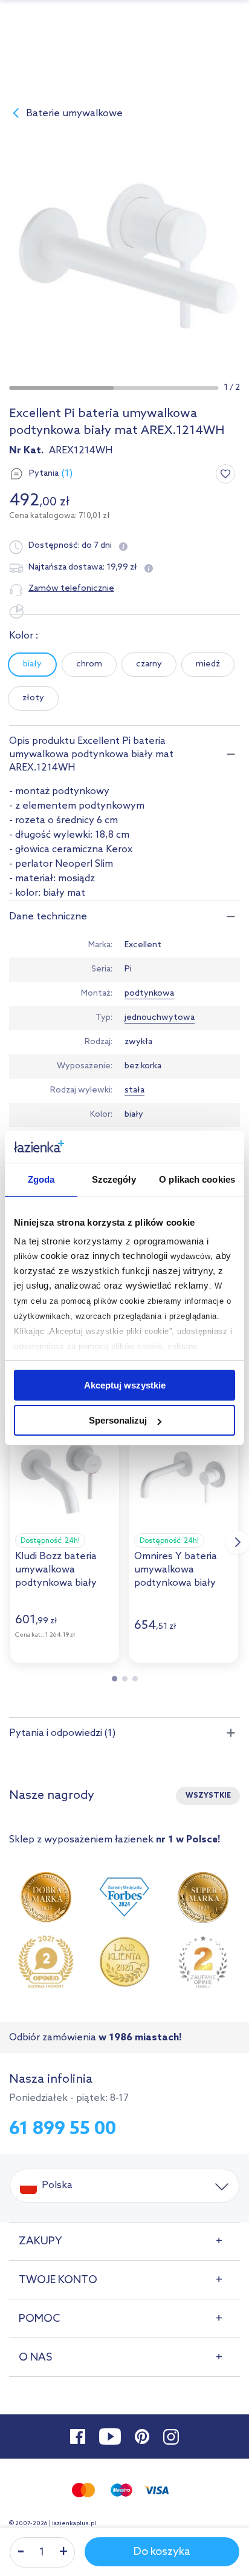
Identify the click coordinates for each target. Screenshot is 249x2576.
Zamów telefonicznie (71, 589)
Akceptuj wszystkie (125, 1385)
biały (32, 664)
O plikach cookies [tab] (197, 1179)
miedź (208, 664)
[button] (61, 388)
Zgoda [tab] (41, 1179)
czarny (149, 664)
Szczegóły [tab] (114, 1179)
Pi (128, 969)
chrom (89, 664)
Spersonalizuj (118, 1420)
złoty (33, 698)
